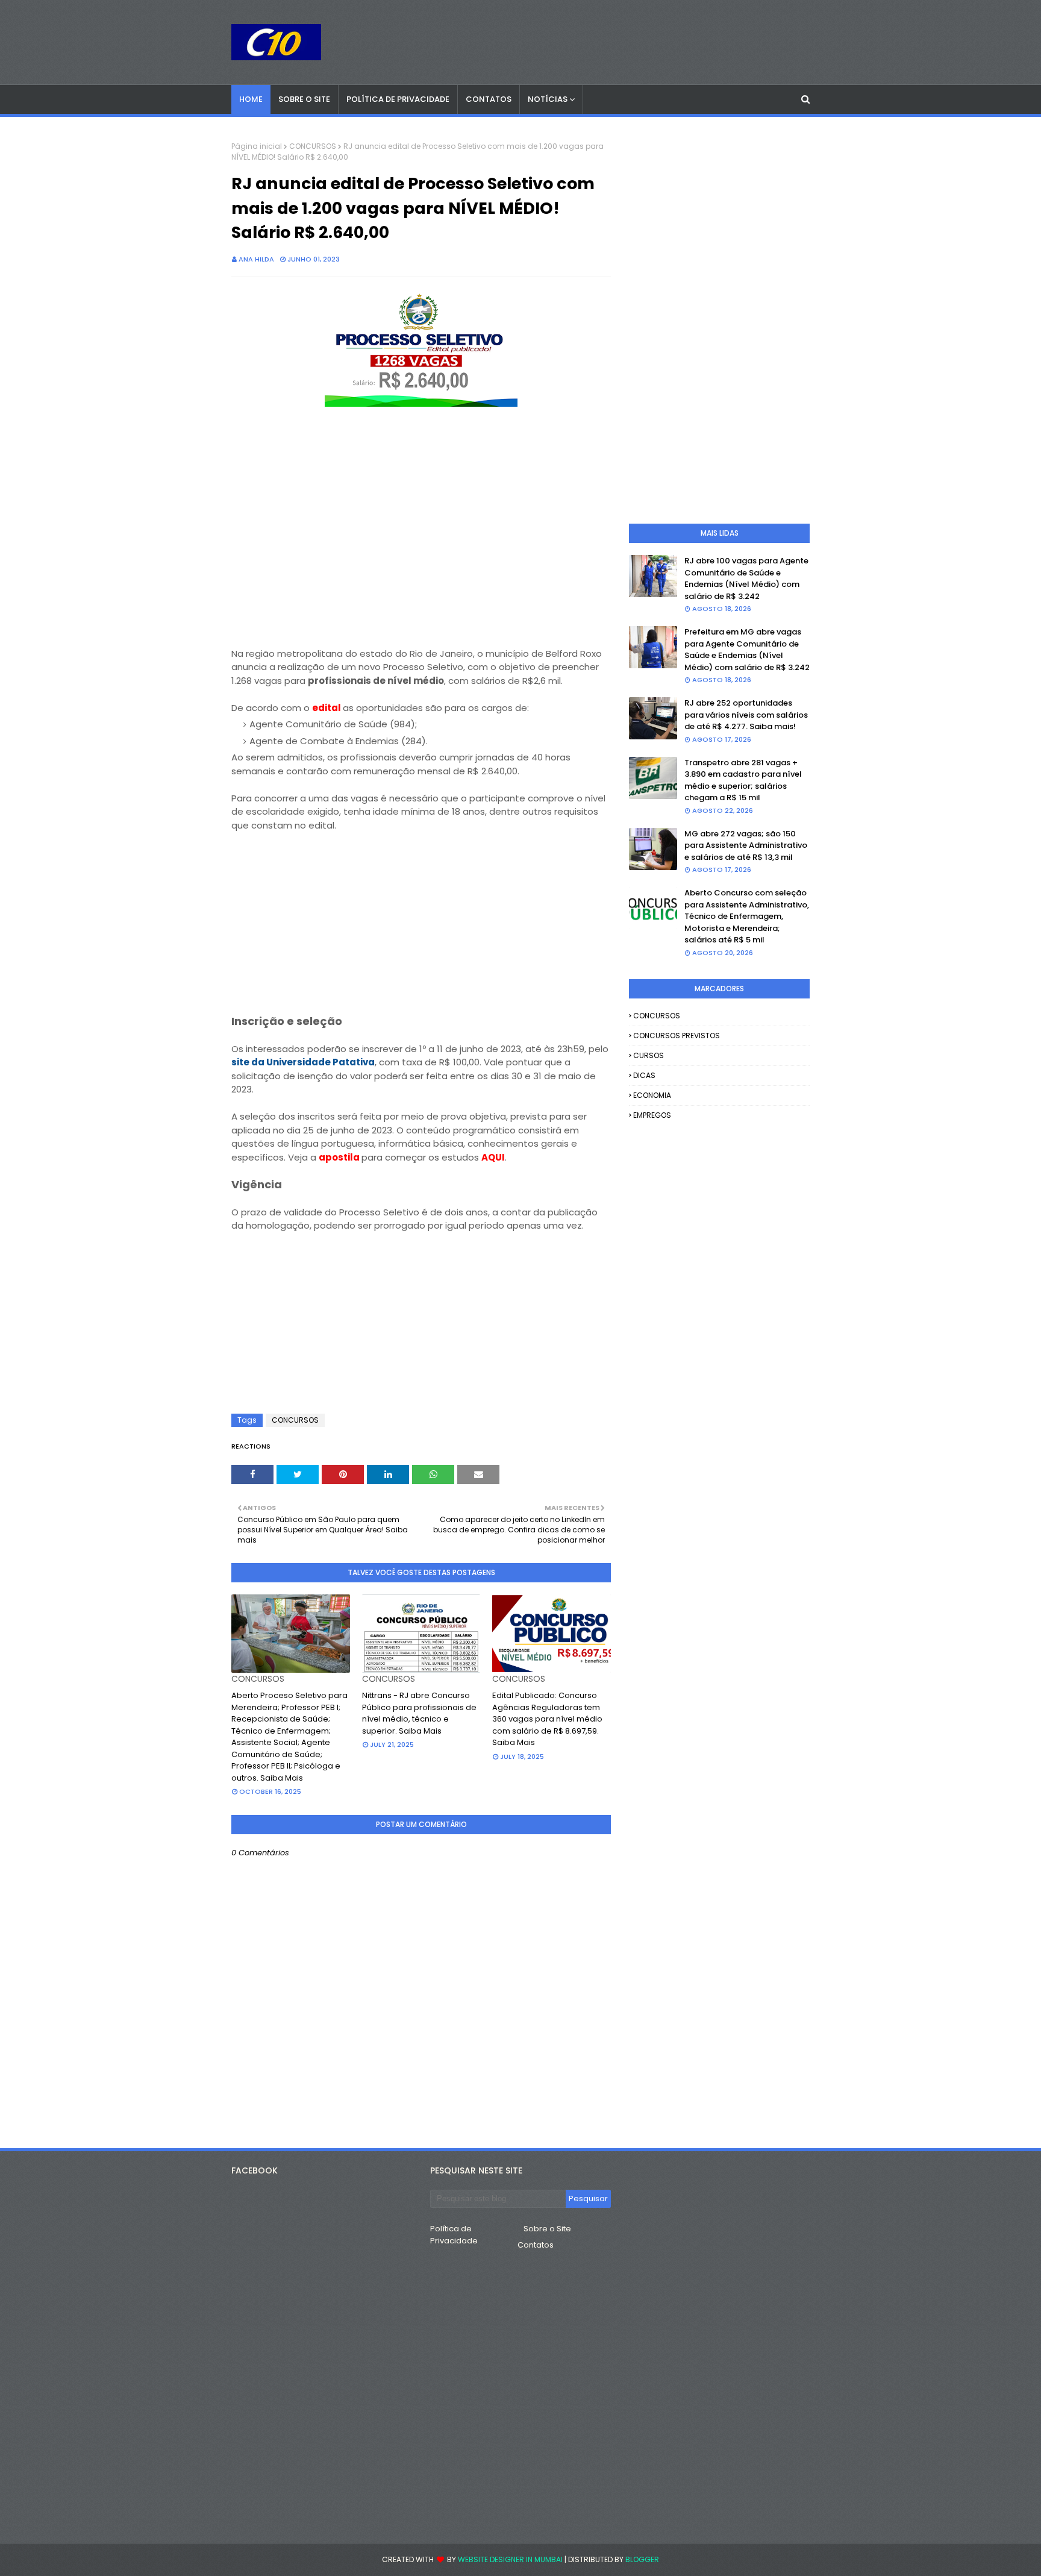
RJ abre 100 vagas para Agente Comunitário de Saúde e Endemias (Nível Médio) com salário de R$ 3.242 (746, 578)
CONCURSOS (313, 146)
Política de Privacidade (454, 2235)
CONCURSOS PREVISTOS (677, 1036)
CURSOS (649, 1055)
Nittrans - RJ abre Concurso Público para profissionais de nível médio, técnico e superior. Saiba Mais (419, 1713)
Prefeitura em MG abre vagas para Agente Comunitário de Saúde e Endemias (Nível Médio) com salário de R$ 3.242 (747, 650)
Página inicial (257, 146)
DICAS (644, 1075)
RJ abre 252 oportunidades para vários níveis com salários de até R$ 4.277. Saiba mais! (746, 715)
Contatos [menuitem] (489, 99)
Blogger (642, 2559)
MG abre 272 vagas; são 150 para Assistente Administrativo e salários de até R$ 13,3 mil (746, 845)
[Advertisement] (421, 563)
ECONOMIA (652, 1095)
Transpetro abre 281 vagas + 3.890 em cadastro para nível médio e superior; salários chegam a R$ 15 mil (743, 780)
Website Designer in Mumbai (510, 2559)
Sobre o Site (547, 2229)
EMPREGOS (652, 1115)
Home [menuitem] (251, 99)
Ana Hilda (256, 259)
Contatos (536, 2245)
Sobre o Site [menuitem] (304, 99)
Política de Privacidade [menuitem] (398, 99)
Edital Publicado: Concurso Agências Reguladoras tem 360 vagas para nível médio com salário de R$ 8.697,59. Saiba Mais (547, 1719)
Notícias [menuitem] (548, 99)
